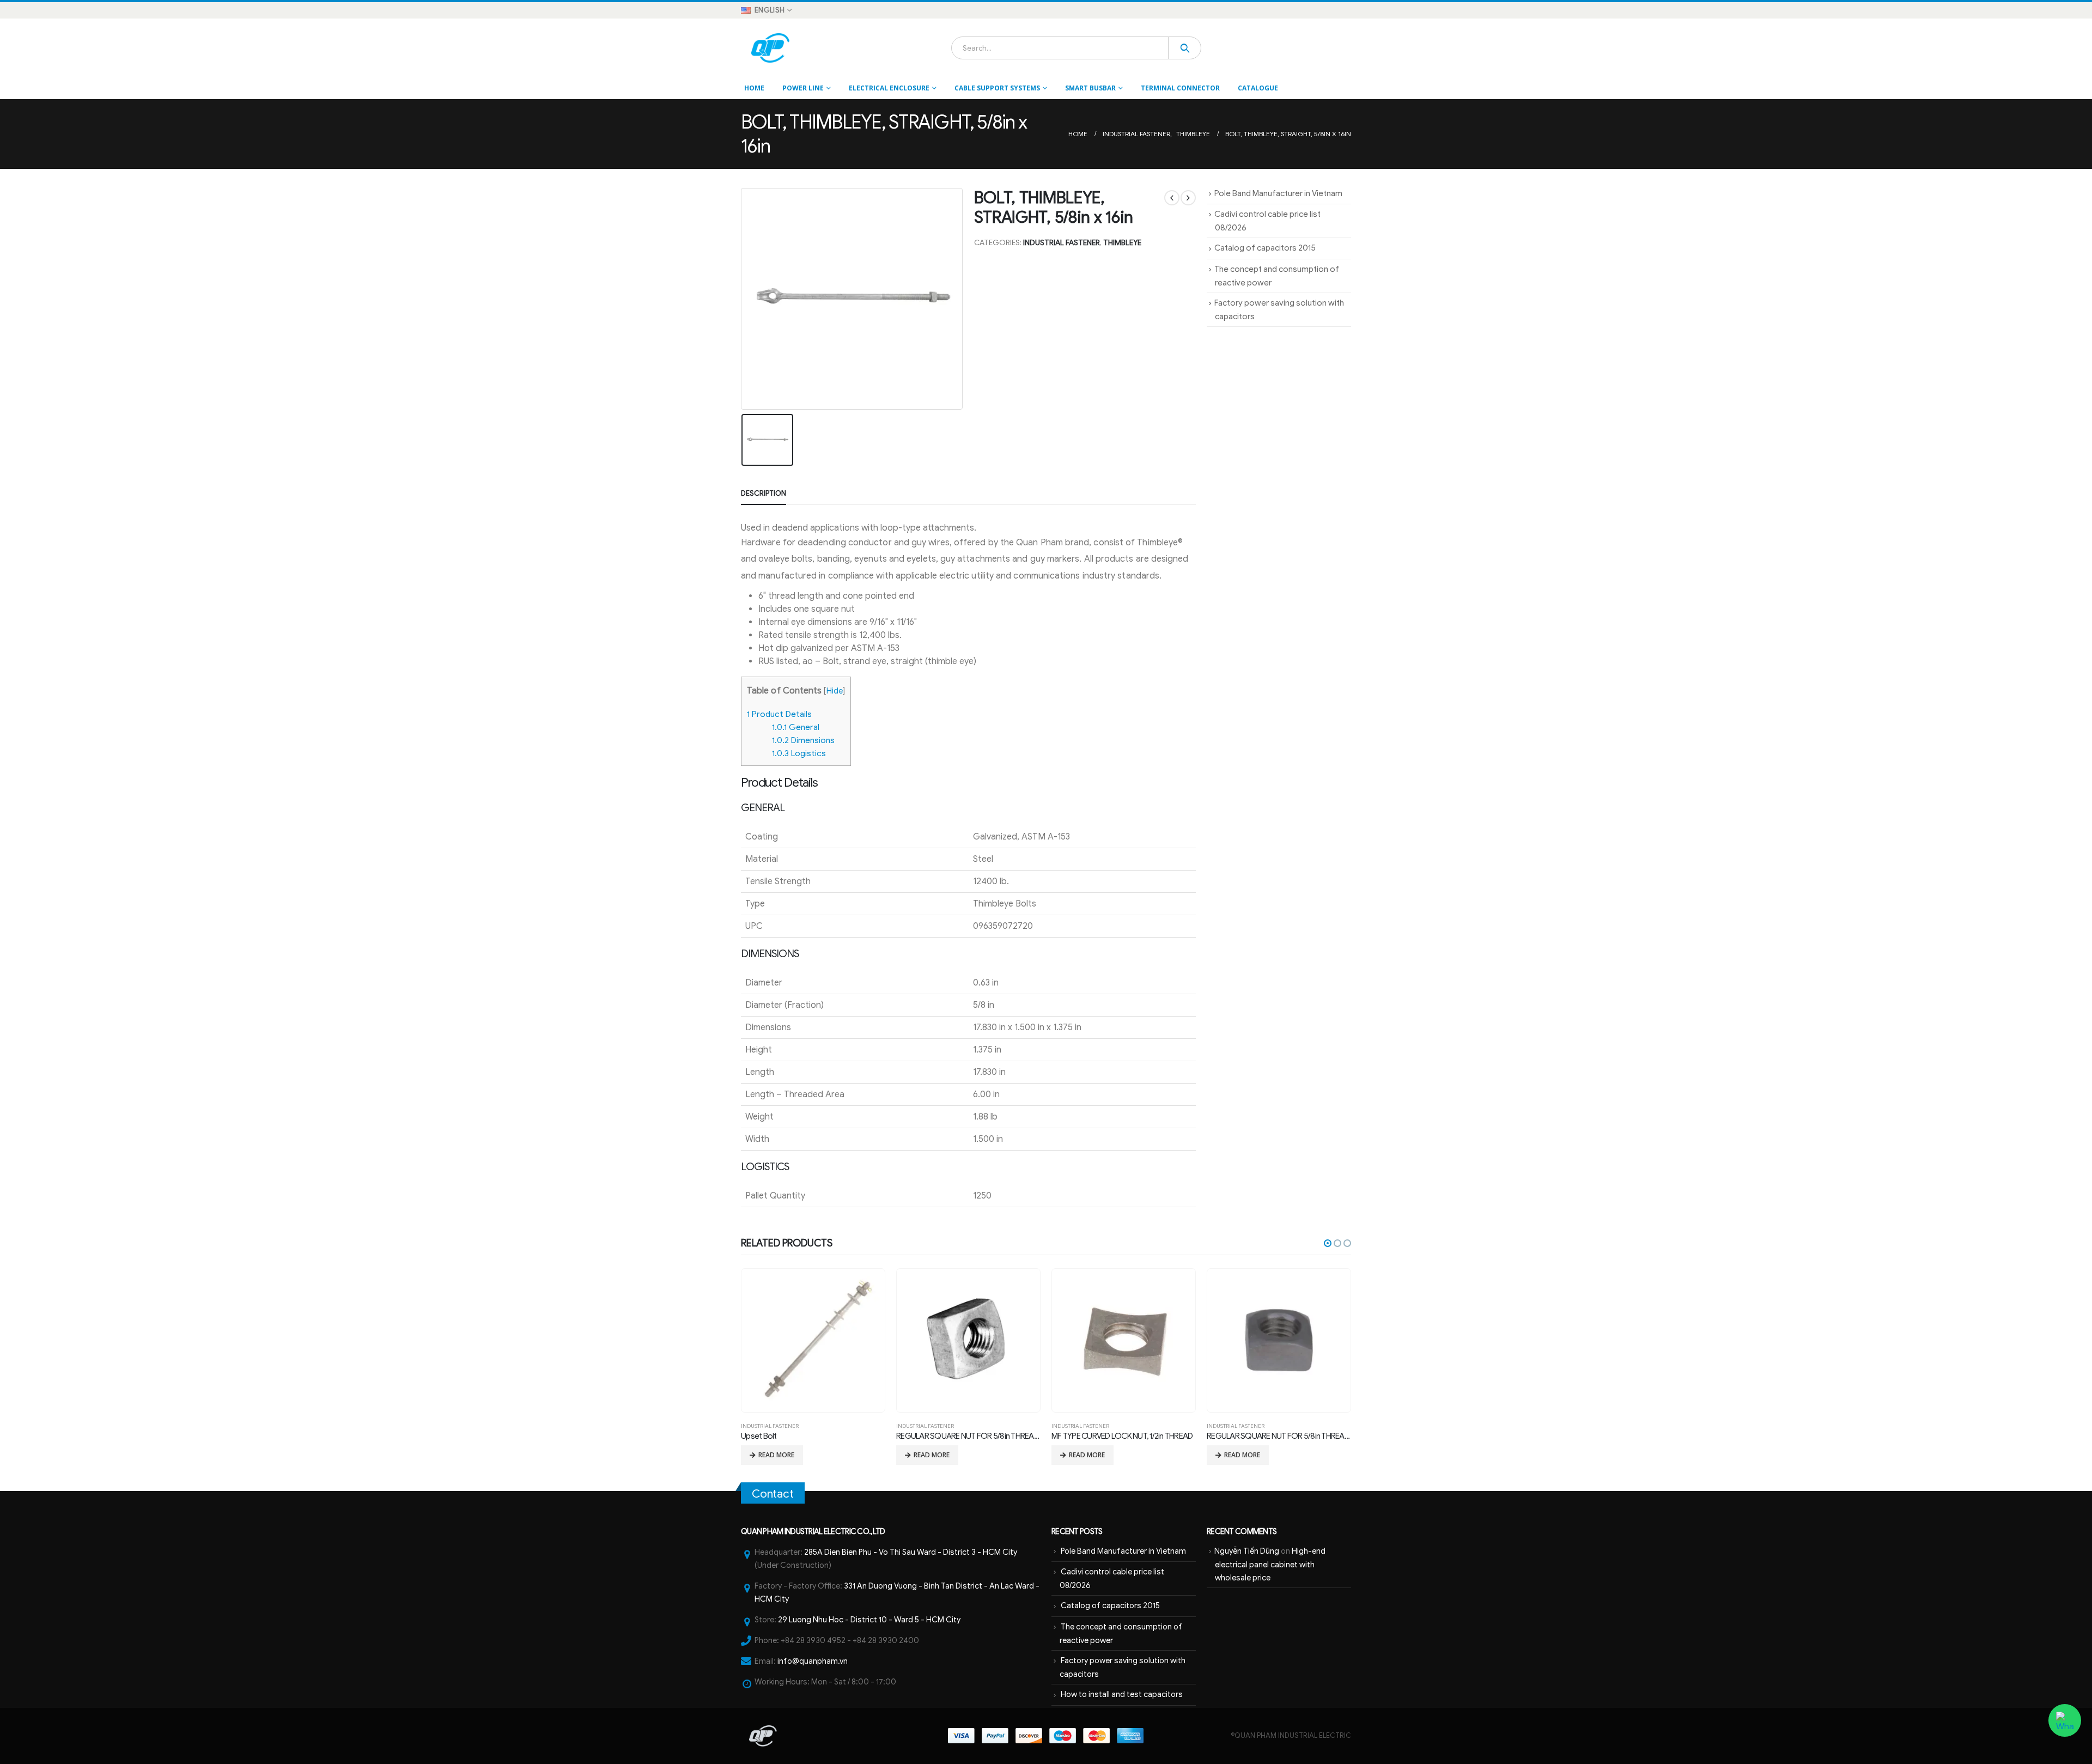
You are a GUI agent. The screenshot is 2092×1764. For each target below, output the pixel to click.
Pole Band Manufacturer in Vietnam (1278, 193)
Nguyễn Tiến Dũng (1247, 1551)
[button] (1328, 1243)
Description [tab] (764, 493)
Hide (835, 691)
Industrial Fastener (1062, 243)
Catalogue (1258, 88)
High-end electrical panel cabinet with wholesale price (1270, 1564)
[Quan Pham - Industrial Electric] (771, 48)
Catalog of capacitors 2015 (1265, 248)
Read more (776, 1455)
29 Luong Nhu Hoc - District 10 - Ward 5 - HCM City (869, 1620)
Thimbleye (1122, 243)
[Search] (1185, 48)
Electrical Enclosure (889, 88)
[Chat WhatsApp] (2065, 1720)
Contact (773, 1494)
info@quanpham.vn (813, 1661)
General (796, 727)
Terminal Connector (1180, 88)
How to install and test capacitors (1122, 1694)
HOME (754, 88)
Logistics (799, 753)
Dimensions (803, 740)
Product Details (779, 714)
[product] (813, 1340)
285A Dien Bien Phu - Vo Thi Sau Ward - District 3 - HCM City (911, 1552)
